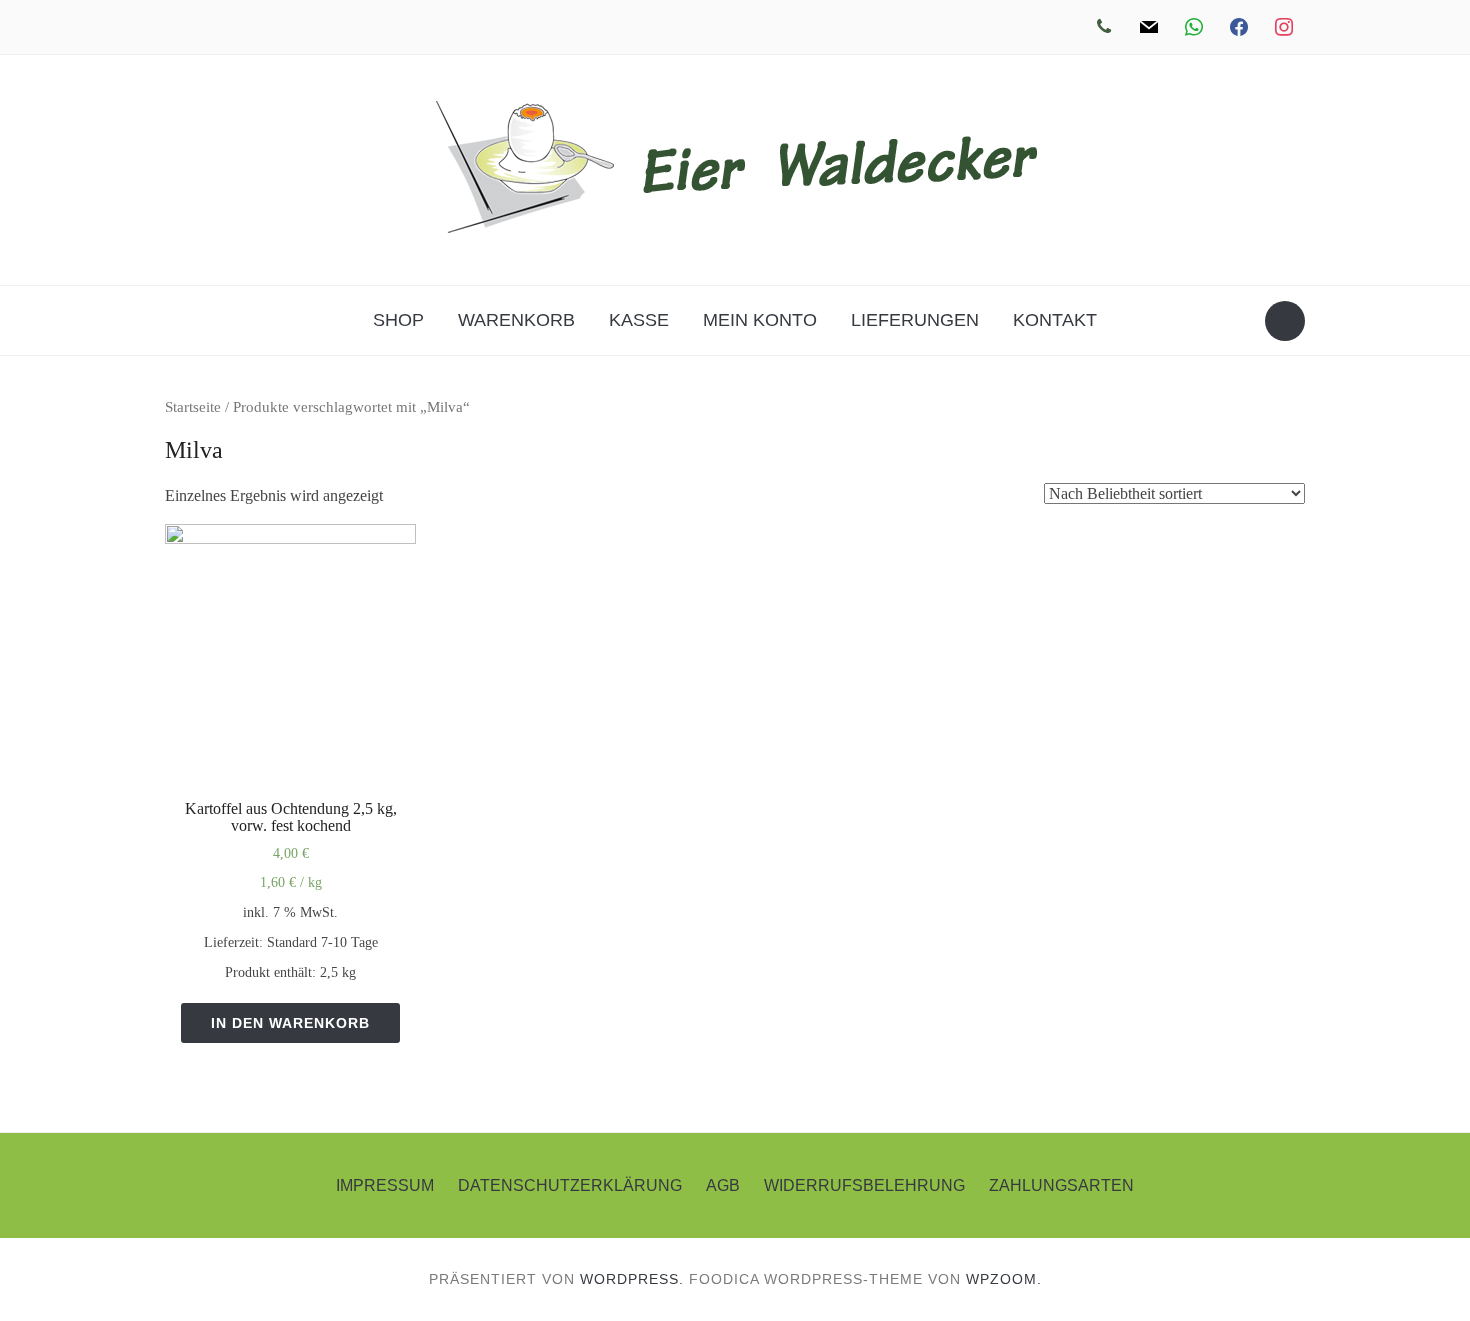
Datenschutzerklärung (570, 1185)
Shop (398, 320)
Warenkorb (516, 320)
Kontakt (1055, 320)
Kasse (639, 320)
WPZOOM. (1004, 1279)
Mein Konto (760, 320)
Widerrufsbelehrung (864, 1185)
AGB (723, 1185)
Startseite (193, 407)
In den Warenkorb (290, 1023)
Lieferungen (915, 320)
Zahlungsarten (1061, 1185)
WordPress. (632, 1279)
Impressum (385, 1185)
